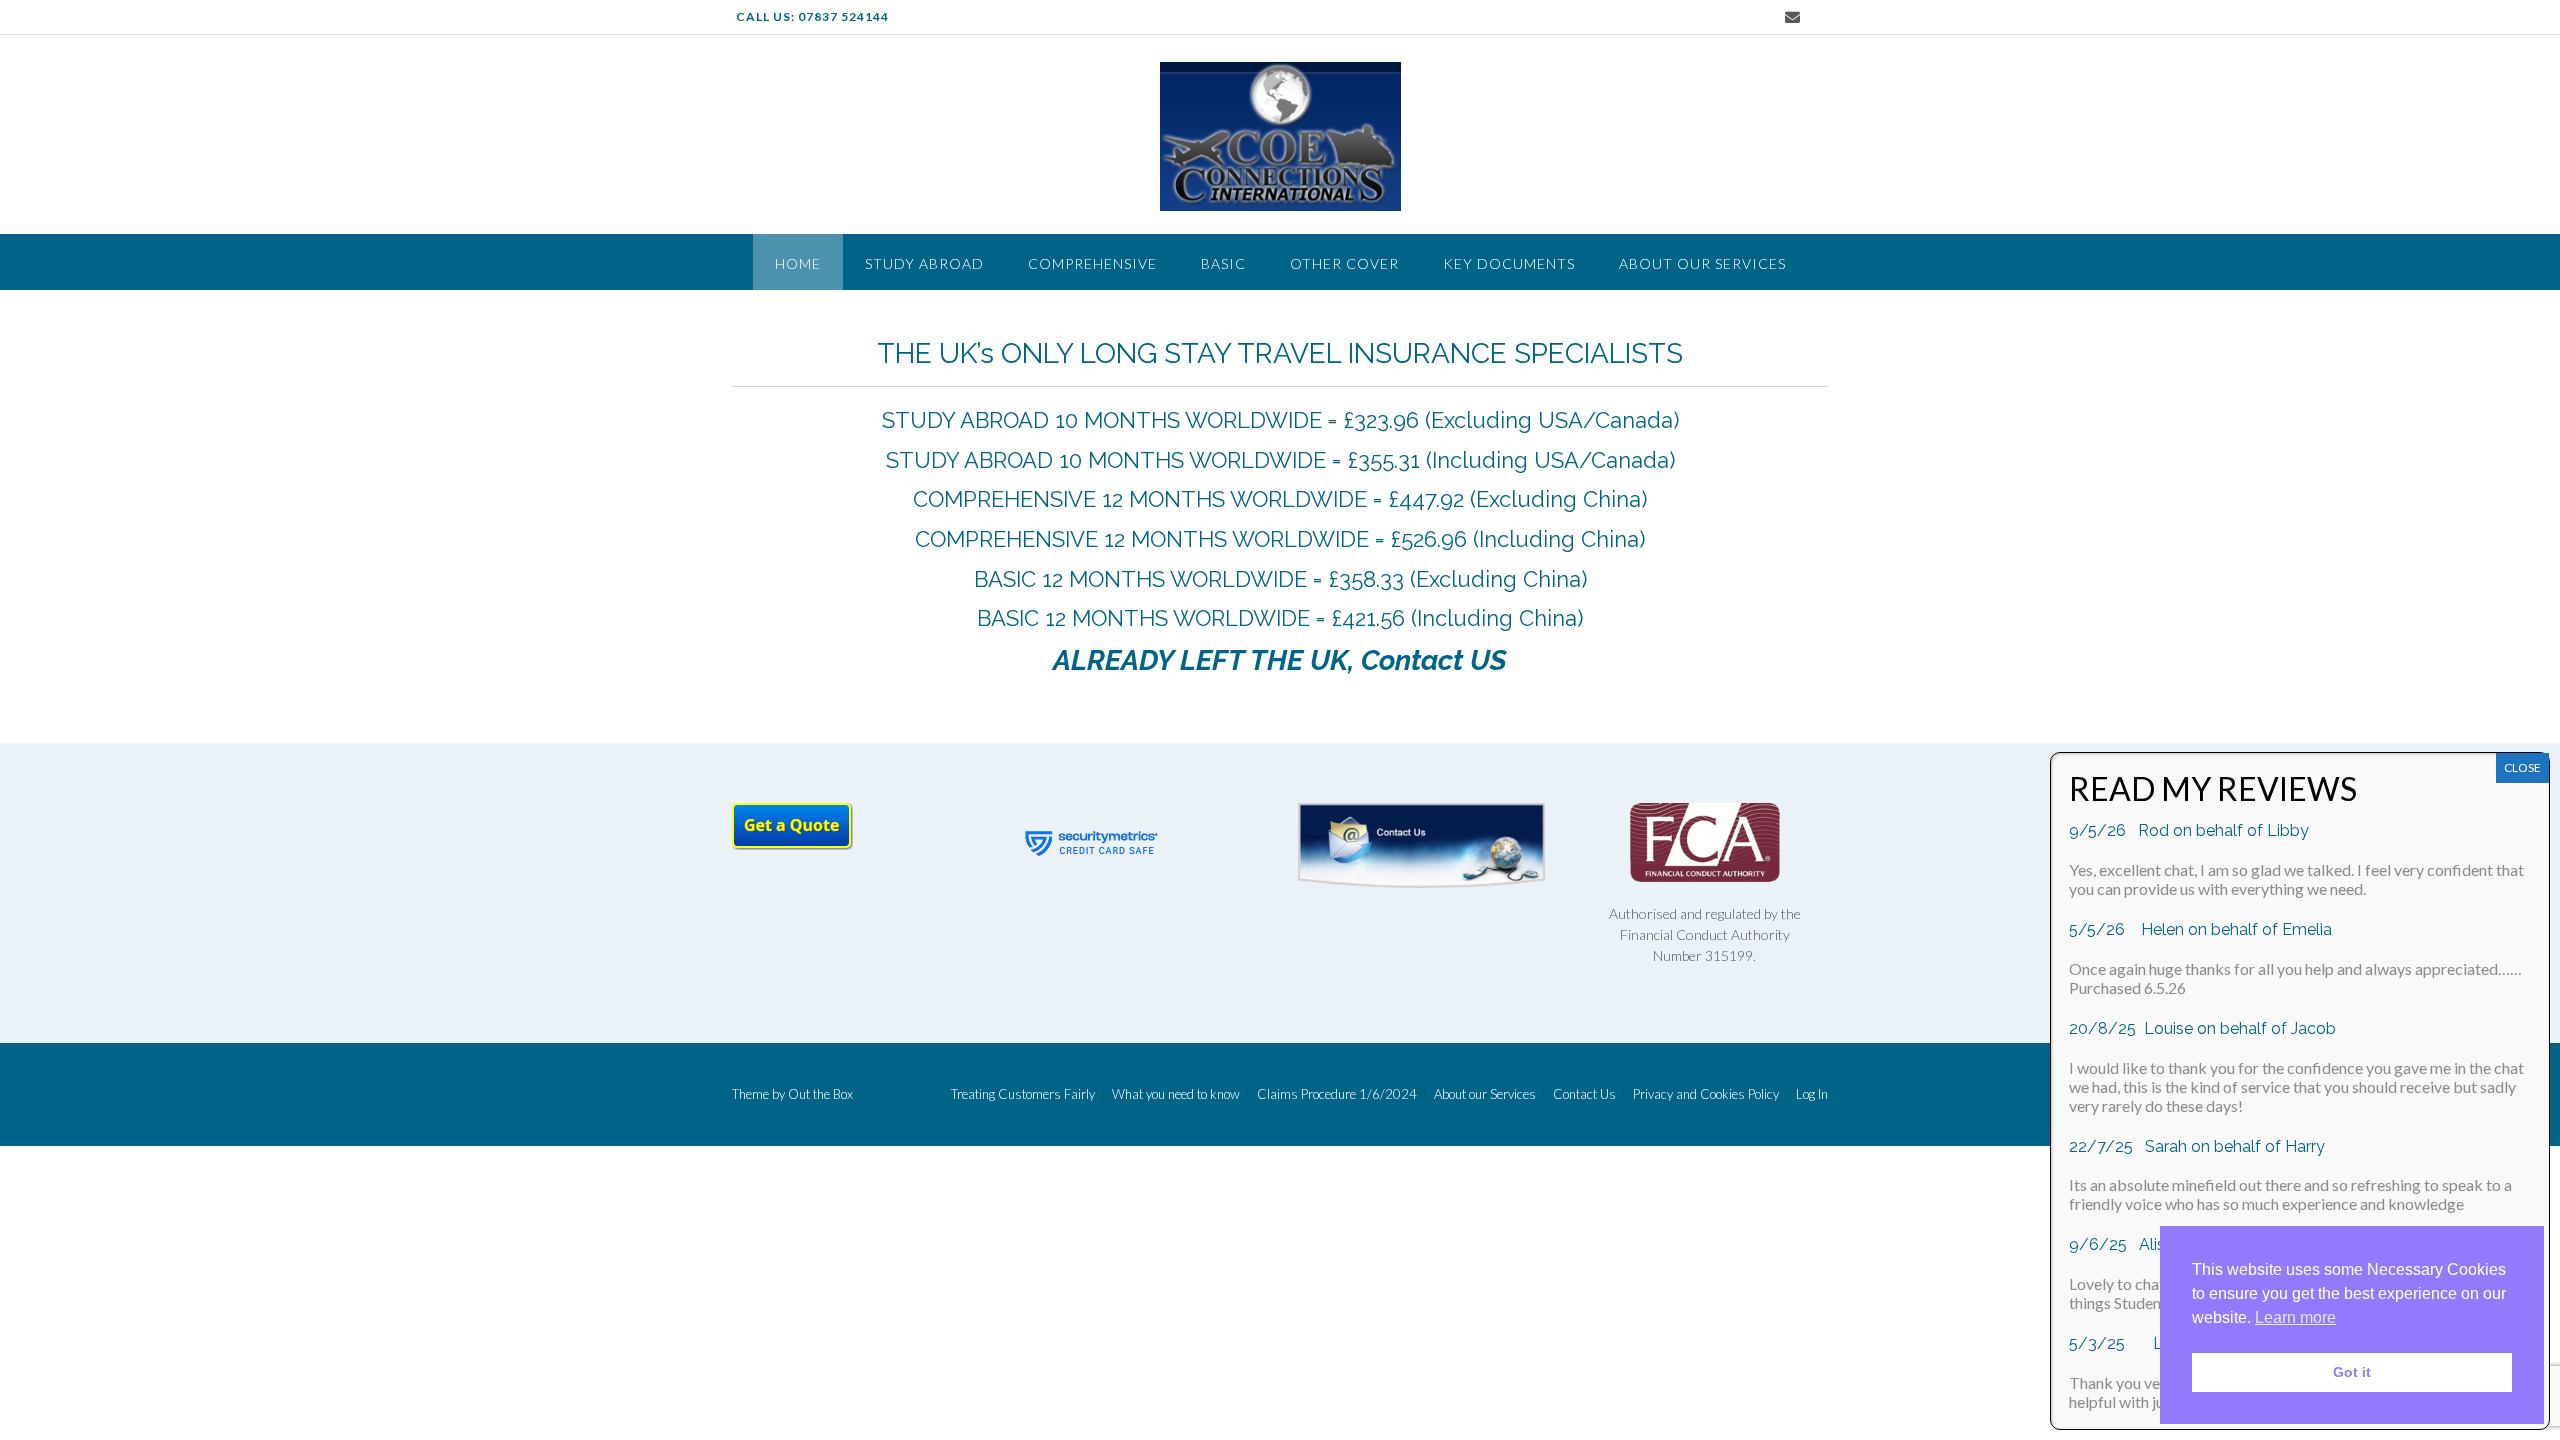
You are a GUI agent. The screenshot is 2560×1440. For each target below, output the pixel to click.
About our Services (1702, 263)
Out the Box (820, 1094)
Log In (1812, 1094)
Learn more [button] (2295, 1317)
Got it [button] (2352, 1372)
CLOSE (2522, 767)
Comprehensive (1092, 263)
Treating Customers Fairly (1023, 1094)
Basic (1223, 263)
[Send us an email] (1792, 17)
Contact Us (1584, 1094)
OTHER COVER (1344, 263)
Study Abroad (924, 263)
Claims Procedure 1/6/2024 (1337, 1094)
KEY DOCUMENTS (1509, 263)
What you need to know (1176, 1094)
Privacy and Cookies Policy (1706, 1094)
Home (798, 263)
